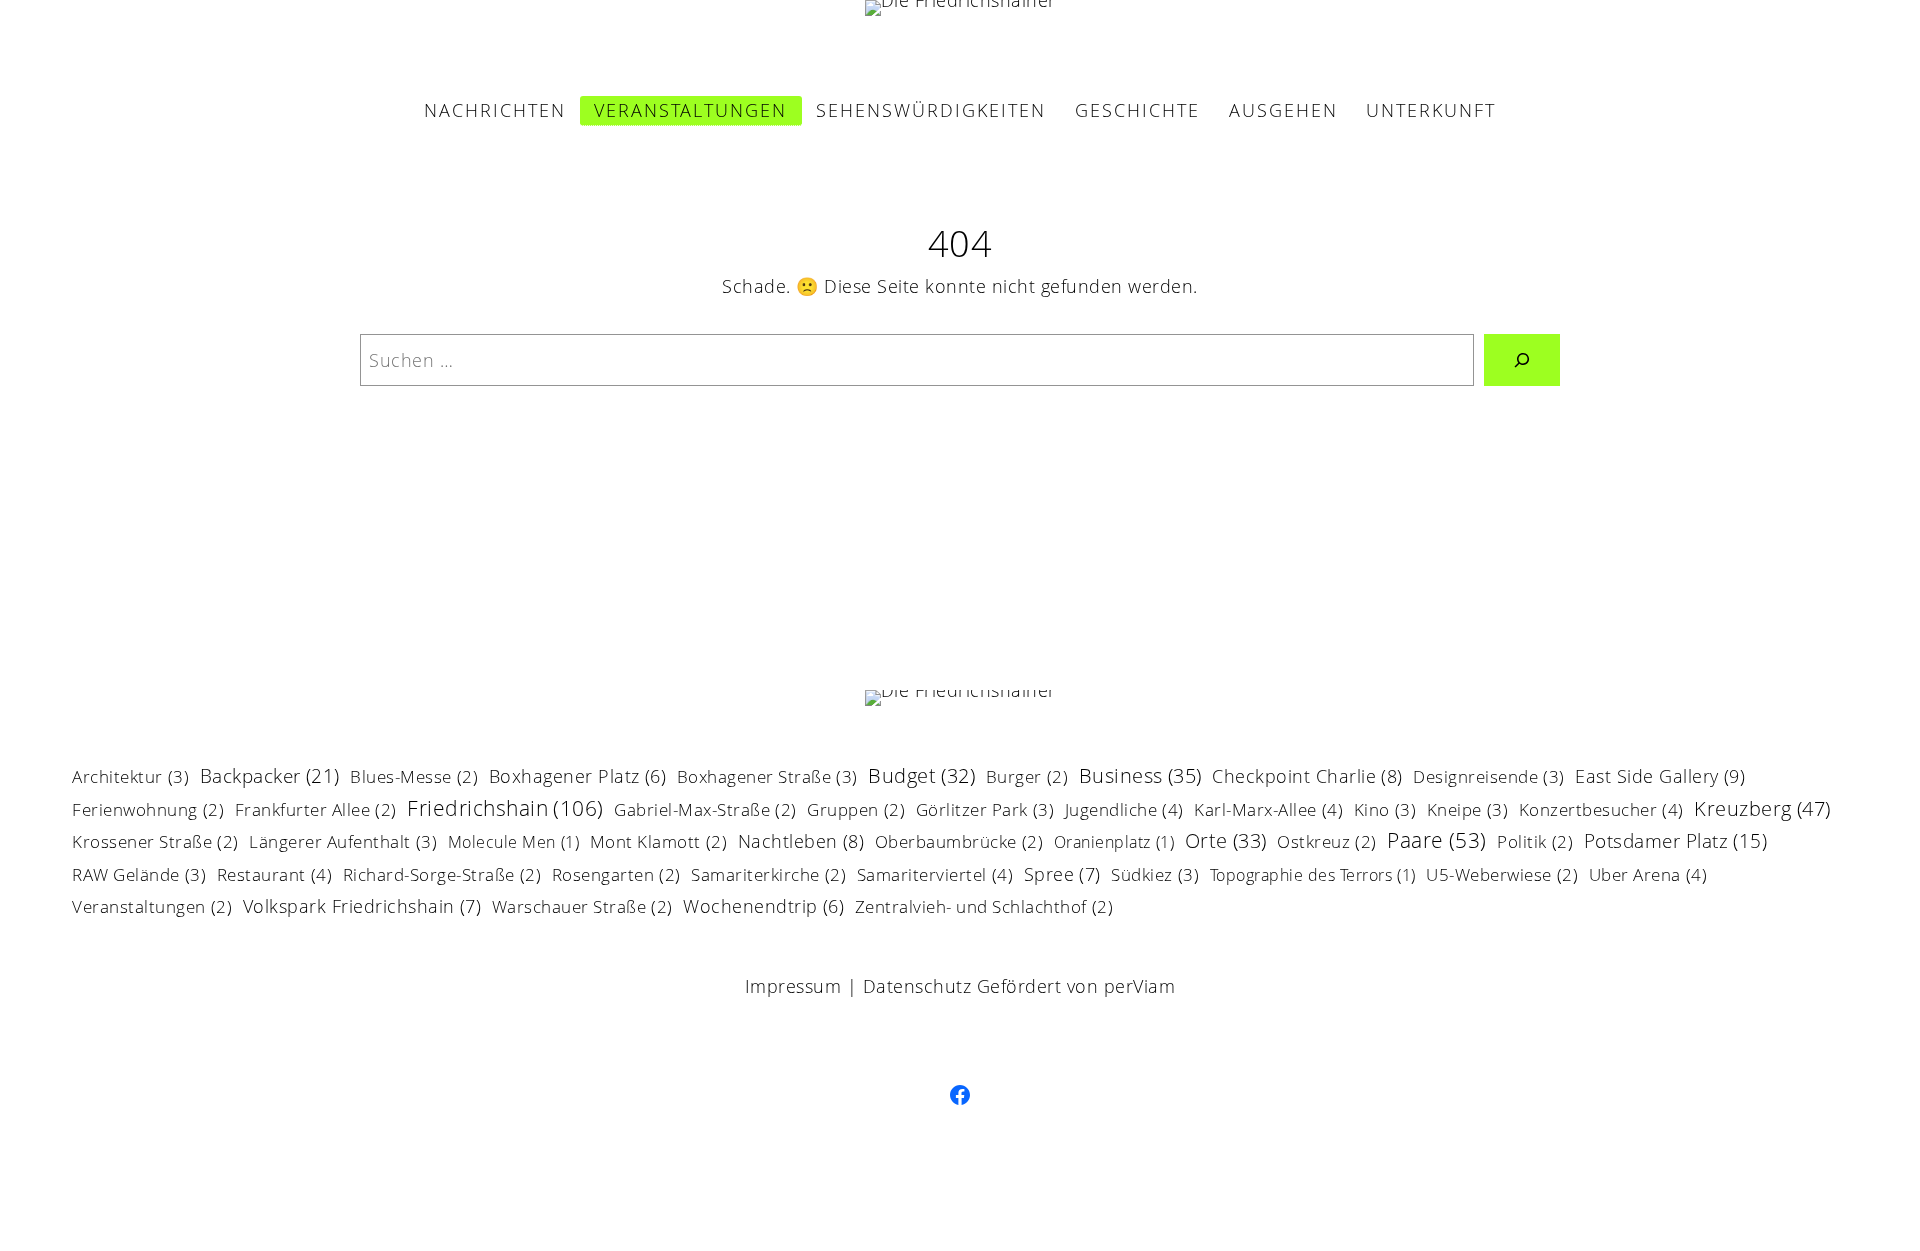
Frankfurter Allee (316, 811)
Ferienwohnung (148, 811)
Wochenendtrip (763, 908)
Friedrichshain (505, 809)
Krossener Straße (155, 843)
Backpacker (270, 777)
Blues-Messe (414, 778)
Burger (1027, 778)
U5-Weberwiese (1502, 876)
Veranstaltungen (152, 908)
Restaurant (275, 876)
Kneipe (1468, 811)
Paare (1437, 842)
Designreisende (1489, 778)
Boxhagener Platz (578, 778)
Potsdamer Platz (1676, 843)
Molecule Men (514, 843)
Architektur (130, 778)
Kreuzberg (1762, 810)
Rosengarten (616, 876)
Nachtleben (801, 842)
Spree (1062, 875)
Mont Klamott (659, 843)
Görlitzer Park (985, 811)
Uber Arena (1648, 876)
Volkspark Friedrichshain (362, 907)
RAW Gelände (139, 876)
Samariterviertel (935, 876)
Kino (1385, 811)
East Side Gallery (1660, 777)
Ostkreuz (1327, 843)
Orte (1226, 842)
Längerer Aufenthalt (343, 843)
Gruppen (856, 811)
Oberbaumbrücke (959, 843)
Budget (921, 777)
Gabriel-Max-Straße (705, 811)
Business (1140, 777)
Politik (1535, 843)
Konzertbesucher (1601, 811)
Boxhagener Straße (767, 778)
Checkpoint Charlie (1307, 777)
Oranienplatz (1114, 843)
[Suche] (1522, 360)
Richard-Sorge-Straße (442, 876)
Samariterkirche (768, 876)
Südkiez (1155, 876)
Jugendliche (1124, 811)
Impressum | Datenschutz (858, 986)
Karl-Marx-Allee (1268, 811)
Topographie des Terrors (1313, 876)
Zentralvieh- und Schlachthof (984, 908)
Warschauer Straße (582, 908)
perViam (1140, 986)
